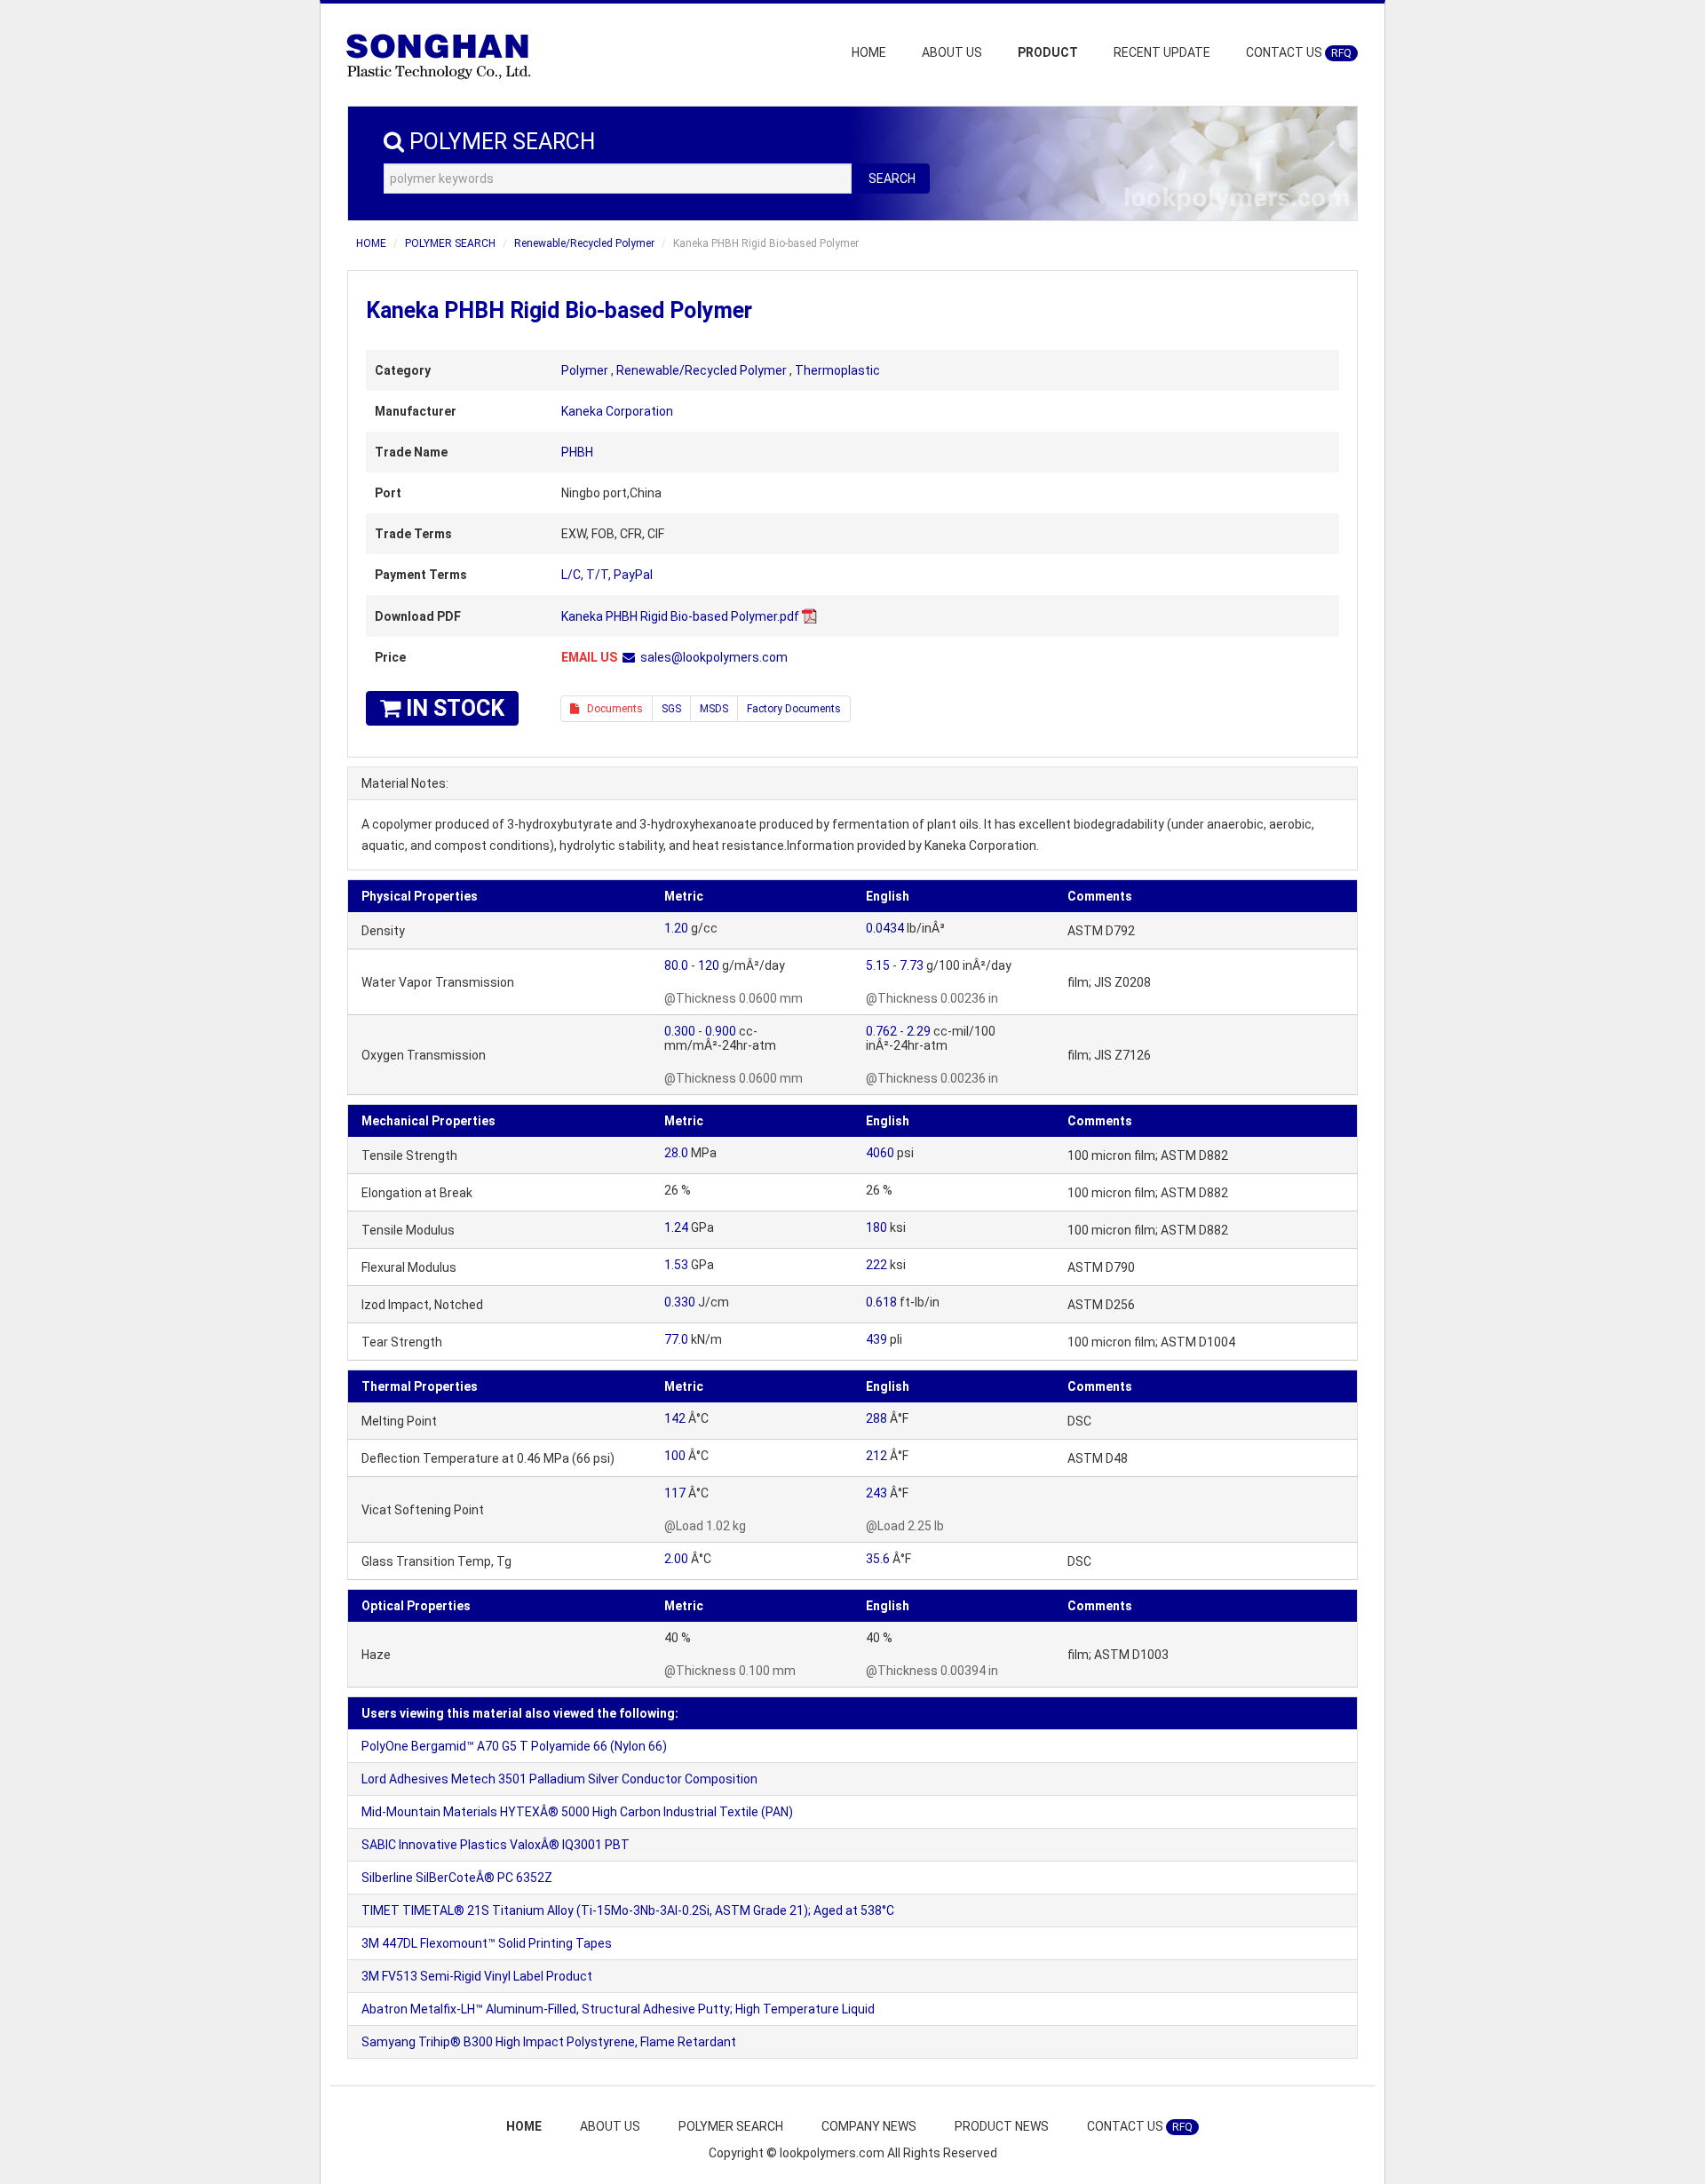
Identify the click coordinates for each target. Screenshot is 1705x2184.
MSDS (714, 709)
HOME (869, 52)
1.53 (676, 1265)
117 (675, 1493)
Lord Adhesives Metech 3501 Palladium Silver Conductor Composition (559, 1779)
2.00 (676, 1559)
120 (709, 965)
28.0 (676, 1153)
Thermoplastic (837, 370)
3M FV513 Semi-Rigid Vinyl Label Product (477, 1976)
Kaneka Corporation (617, 411)
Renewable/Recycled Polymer (584, 243)
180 (876, 1227)
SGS (671, 709)
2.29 (919, 1031)
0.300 (680, 1031)
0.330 (680, 1302)
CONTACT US (1299, 52)
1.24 (676, 1227)
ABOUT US (952, 52)
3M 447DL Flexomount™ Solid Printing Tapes (487, 1943)
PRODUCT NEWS (1002, 2126)
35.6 (878, 1559)
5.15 (878, 965)
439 (876, 1339)
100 (675, 1456)
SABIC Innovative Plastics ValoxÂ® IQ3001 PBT (496, 1845)
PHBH (577, 452)
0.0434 (885, 928)
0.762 (881, 1031)
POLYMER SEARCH (450, 243)
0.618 (881, 1302)
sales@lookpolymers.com (714, 657)
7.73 (912, 965)
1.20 (676, 928)
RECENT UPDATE (1162, 52)
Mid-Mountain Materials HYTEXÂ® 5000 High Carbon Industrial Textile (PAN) (577, 1812)
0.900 (721, 1031)
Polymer (585, 370)
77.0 (676, 1339)
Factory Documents (794, 709)
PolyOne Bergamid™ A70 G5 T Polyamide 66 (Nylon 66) (514, 1746)
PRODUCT (1048, 52)
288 (876, 1418)
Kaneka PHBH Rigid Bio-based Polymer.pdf (680, 616)
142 (675, 1418)
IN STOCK (452, 708)
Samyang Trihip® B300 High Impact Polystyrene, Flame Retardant (549, 2042)
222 (876, 1265)
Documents (611, 709)
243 (876, 1493)
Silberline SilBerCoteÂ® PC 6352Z (457, 1878)
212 (876, 1456)
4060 (880, 1153)
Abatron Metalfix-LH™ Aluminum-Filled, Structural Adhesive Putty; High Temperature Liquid (618, 2009)
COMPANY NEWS (869, 2126)
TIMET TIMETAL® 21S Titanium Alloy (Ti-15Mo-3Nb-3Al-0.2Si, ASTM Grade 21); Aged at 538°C (628, 1910)
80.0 (676, 965)
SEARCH (892, 179)
